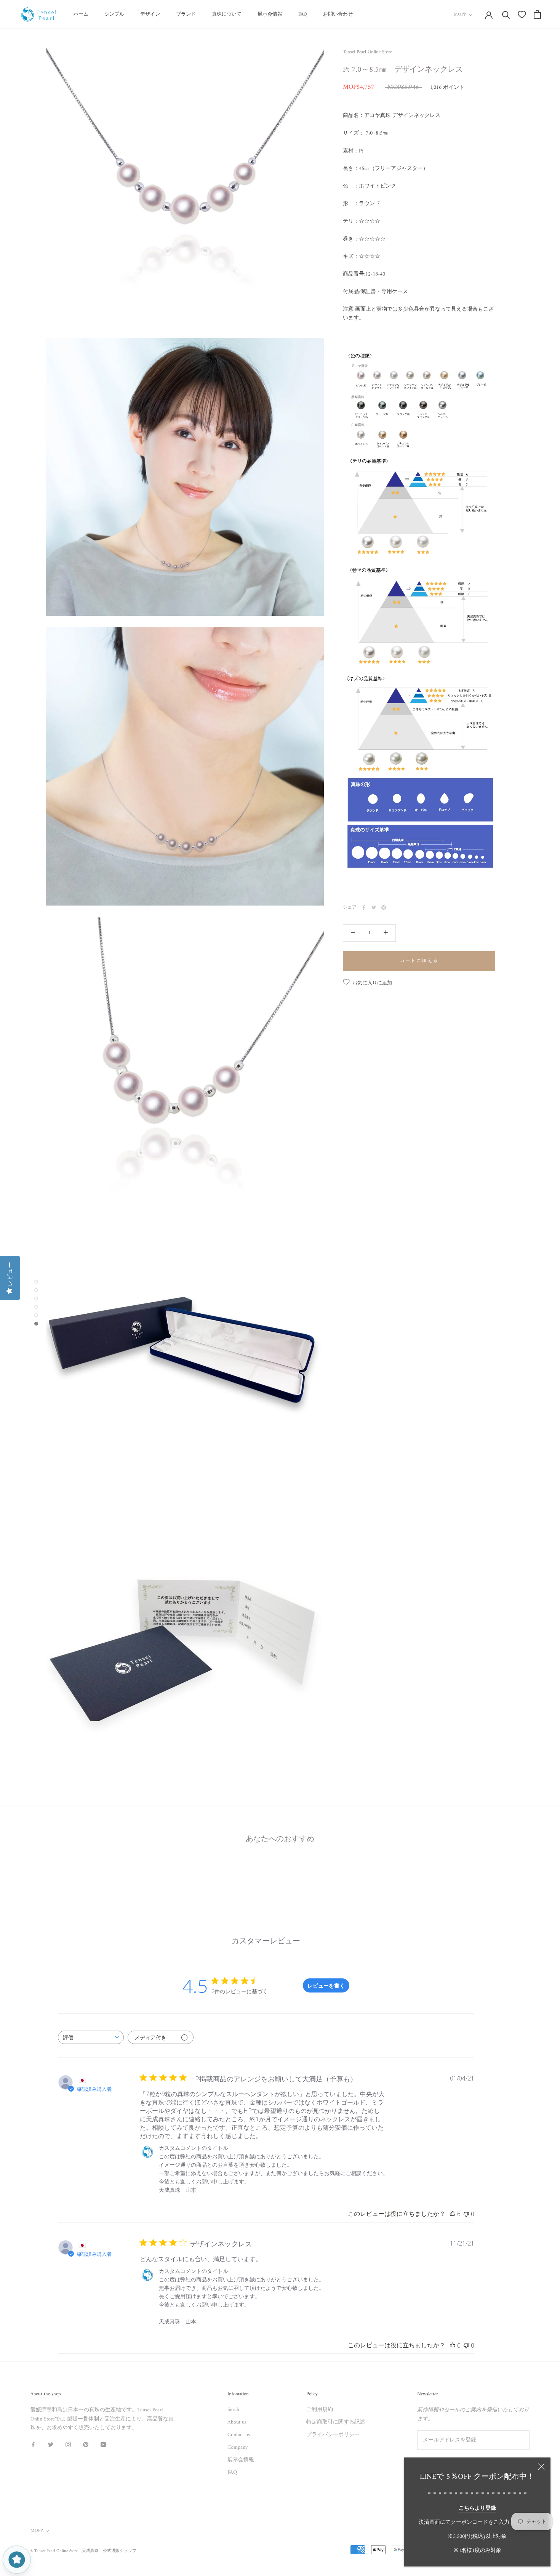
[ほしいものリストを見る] (522, 14)
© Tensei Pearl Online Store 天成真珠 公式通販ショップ (83, 2551)
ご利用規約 (320, 2410)
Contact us (239, 2435)
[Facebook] (364, 907)
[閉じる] (541, 2467)
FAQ (303, 14)
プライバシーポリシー (333, 2435)
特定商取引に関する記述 (336, 2422)
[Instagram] (68, 2444)
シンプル (114, 14)
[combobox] (91, 2037)
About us (237, 2422)
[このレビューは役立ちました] (453, 2214)
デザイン (150, 14)
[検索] (506, 14)
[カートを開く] (537, 14)
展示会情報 (270, 14)
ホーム (81, 14)
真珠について (227, 14)
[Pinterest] (384, 907)
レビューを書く (326, 1985)
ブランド (186, 14)
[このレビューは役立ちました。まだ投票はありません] (453, 2345)
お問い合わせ (338, 14)
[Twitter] (374, 907)
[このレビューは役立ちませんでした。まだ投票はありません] (466, 2214)
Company (238, 2447)
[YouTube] (103, 2444)
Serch (233, 2410)
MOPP (460, 15)
